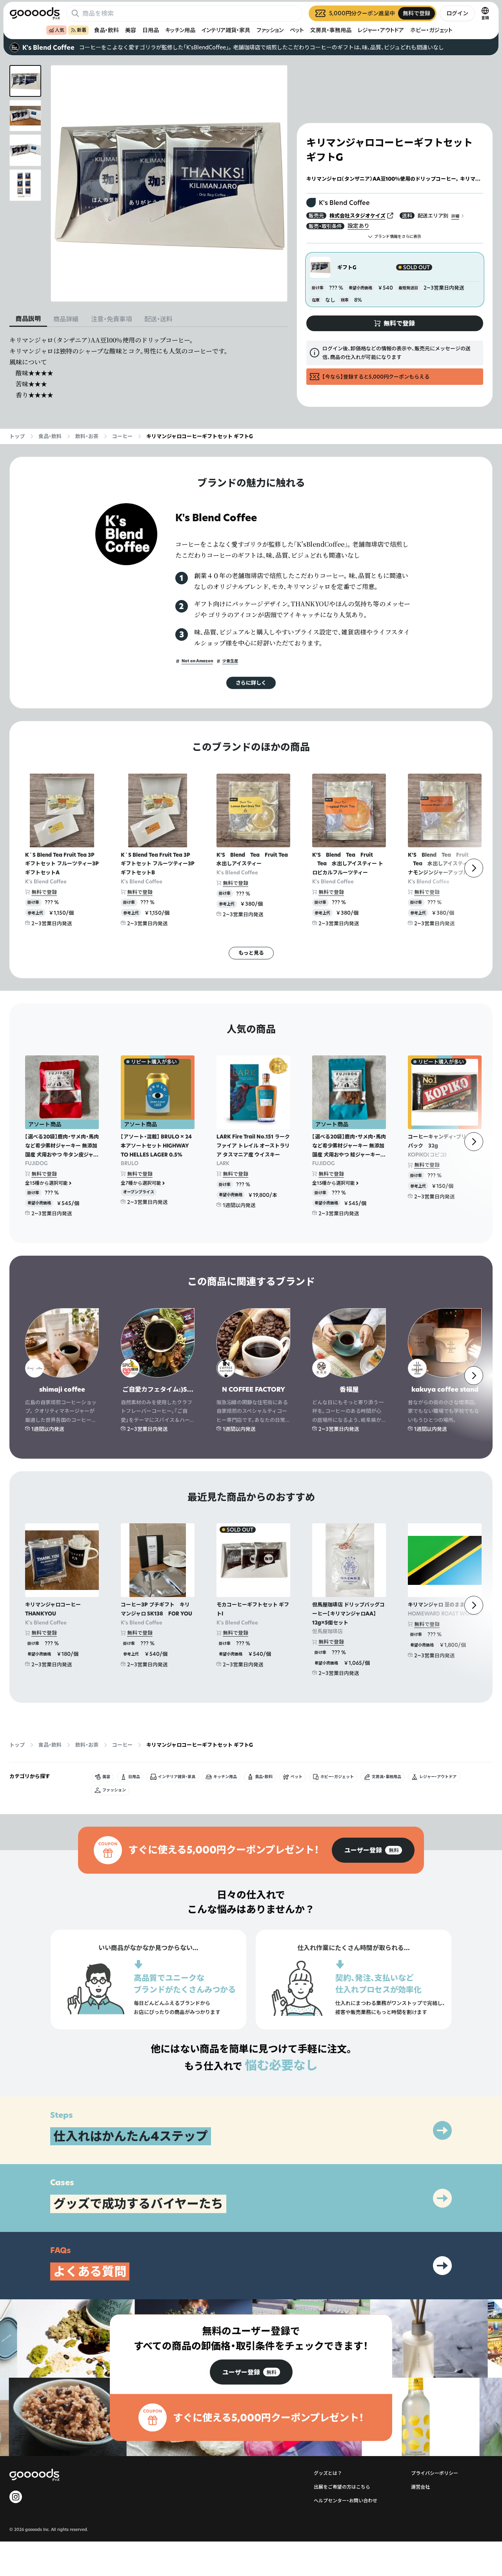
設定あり (358, 226)
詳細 (455, 216)
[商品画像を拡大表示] (169, 183)
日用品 (151, 30)
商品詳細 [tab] (66, 319)
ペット (297, 30)
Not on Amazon (197, 661)
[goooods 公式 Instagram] (16, 2497)
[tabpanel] (148, 368)
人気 (60, 30)
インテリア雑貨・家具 (226, 30)
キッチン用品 (180, 30)
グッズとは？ (328, 2473)
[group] (373, 1850)
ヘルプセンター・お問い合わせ (346, 2501)
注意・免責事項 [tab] (111, 319)
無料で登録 (44, 892)
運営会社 (420, 2487)
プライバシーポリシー (435, 2473)
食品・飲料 (106, 30)
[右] (474, 868)
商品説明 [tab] (28, 319)
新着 (82, 30)
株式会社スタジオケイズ (357, 216)
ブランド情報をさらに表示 (398, 237)
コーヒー (122, 436)
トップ (17, 436)
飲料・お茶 (87, 436)
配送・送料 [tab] (158, 319)
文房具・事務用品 (331, 30)
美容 (131, 30)
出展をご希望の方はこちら (342, 2487)
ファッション (270, 30)
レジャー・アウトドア (381, 30)
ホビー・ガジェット (431, 30)
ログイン (457, 13)
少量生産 (230, 661)
